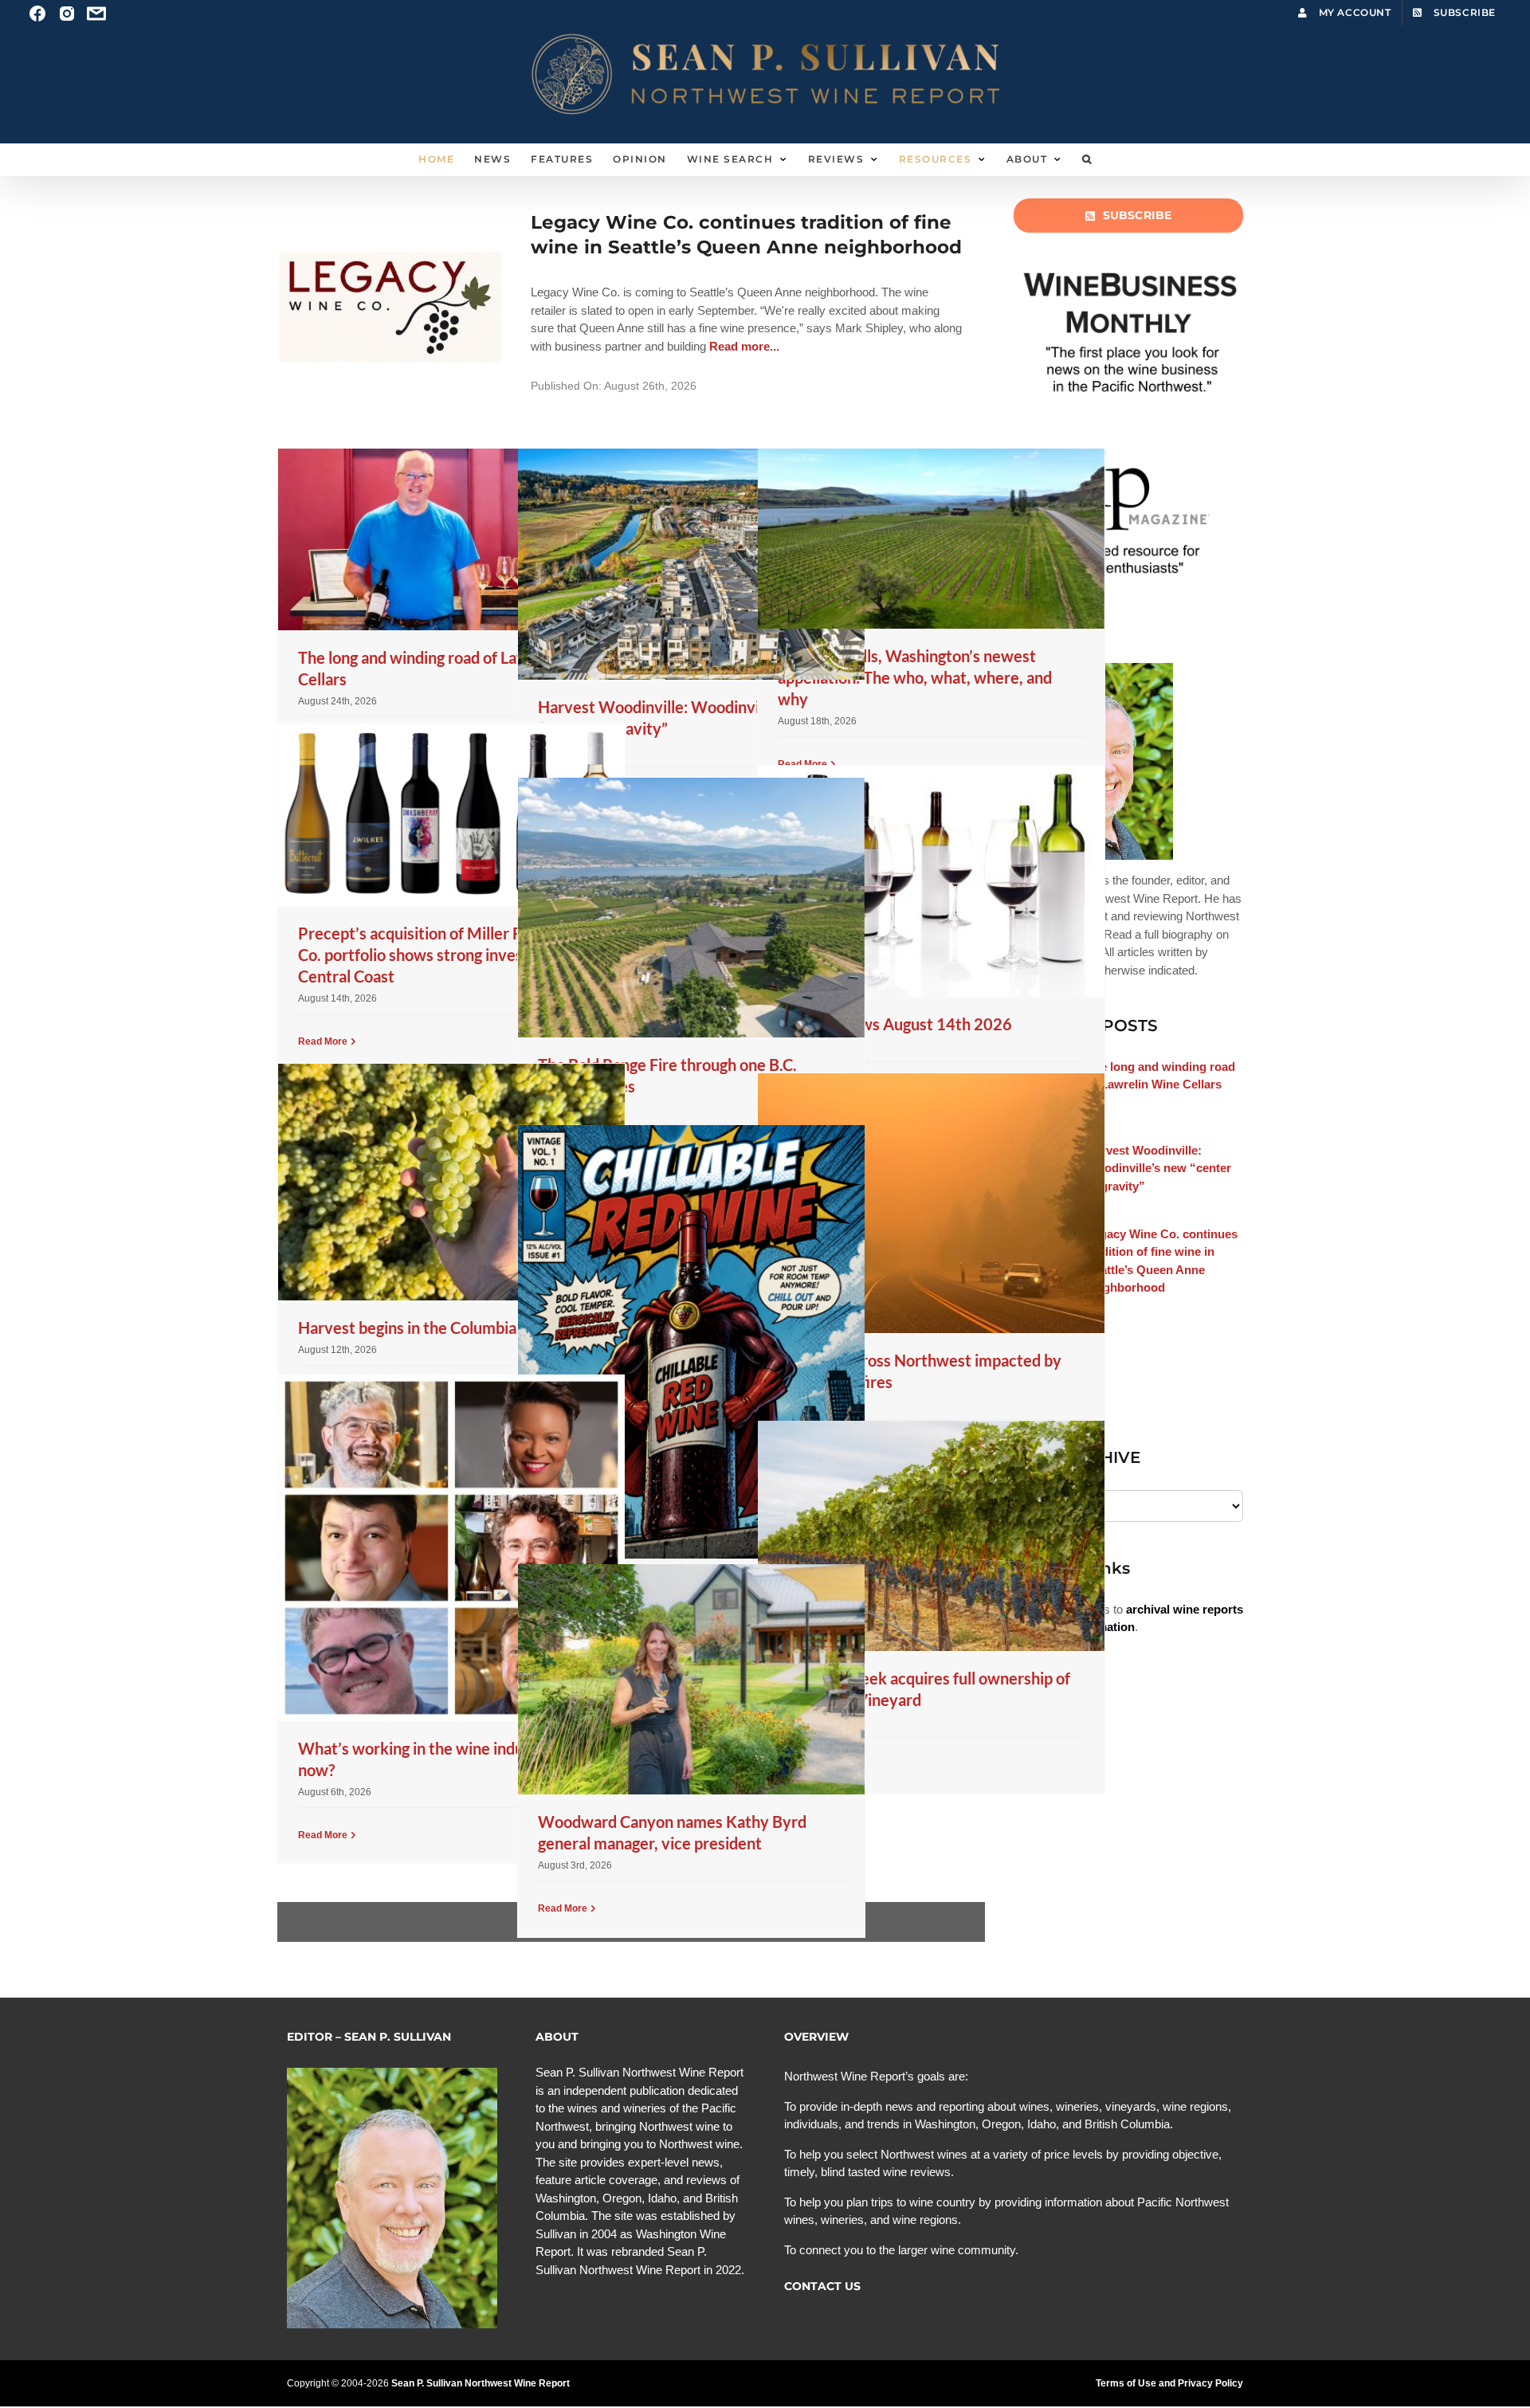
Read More (323, 1041)
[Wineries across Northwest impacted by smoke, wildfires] (931, 1203)
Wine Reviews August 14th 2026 (895, 1024)
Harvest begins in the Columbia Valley (431, 1328)
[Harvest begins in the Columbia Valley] (451, 1182)
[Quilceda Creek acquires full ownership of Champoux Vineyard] (931, 1536)
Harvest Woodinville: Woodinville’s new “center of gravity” (1159, 1168)
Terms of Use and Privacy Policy (1169, 2383)
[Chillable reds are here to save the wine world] (691, 1341)
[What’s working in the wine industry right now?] (451, 1548)
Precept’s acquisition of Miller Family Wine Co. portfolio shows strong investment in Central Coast (449, 955)
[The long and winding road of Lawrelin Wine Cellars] (451, 539)
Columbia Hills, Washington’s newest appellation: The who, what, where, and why (915, 677)
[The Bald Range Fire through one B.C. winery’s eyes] (691, 908)
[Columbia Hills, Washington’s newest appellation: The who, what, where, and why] (931, 539)
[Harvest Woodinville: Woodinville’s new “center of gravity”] (691, 564)
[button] (1087, 159)
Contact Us (822, 2286)
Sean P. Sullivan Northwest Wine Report (481, 2383)
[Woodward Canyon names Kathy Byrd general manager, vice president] (691, 1679)
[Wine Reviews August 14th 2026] (931, 881)
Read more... (743, 346)
